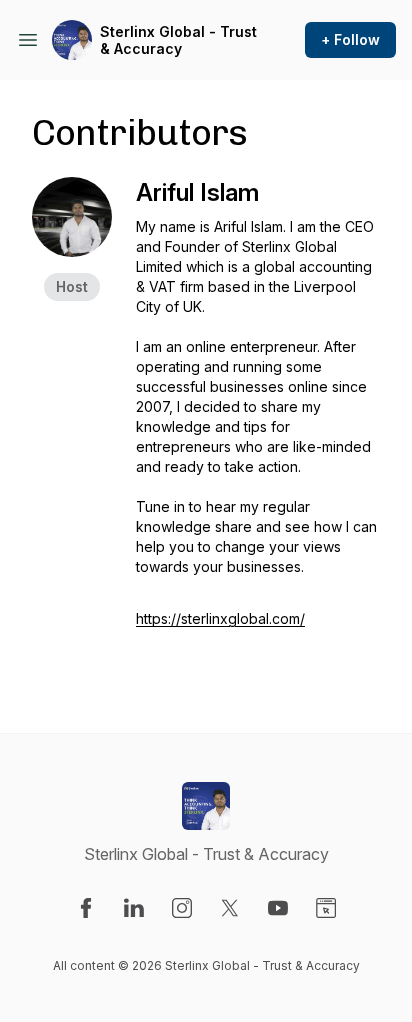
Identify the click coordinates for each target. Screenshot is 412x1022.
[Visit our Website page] (326, 908)
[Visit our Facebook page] (86, 908)
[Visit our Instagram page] (182, 908)
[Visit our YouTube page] (278, 908)
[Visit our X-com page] (230, 908)
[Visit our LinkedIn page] (134, 908)
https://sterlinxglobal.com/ (220, 618)
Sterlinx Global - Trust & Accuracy (178, 40)
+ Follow (350, 39)
